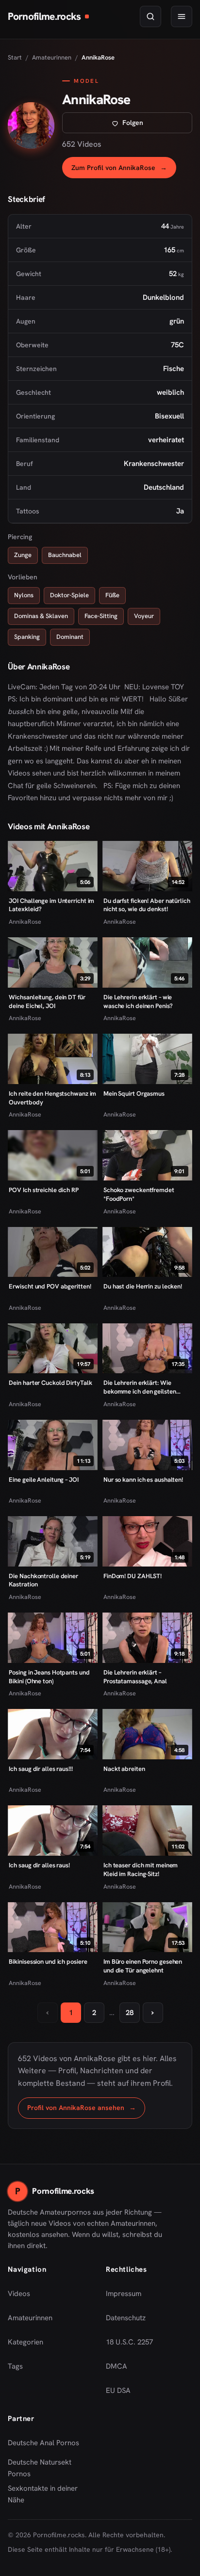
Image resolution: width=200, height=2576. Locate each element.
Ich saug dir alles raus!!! (41, 1769)
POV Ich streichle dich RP (43, 1190)
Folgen (157, 125)
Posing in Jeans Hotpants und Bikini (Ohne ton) (49, 1677)
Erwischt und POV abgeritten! (50, 1286)
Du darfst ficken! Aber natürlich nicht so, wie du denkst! (147, 905)
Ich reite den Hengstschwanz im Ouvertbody (52, 1098)
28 (130, 2013)
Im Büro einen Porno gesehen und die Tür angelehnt (143, 1966)
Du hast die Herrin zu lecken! (143, 1286)
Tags (15, 2366)
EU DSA (118, 2390)
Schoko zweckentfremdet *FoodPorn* (139, 1194)
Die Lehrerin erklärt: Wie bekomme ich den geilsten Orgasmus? (140, 1387)
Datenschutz (126, 2318)
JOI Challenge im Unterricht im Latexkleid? (51, 905)
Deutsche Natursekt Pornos (47, 2468)
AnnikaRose (25, 922)
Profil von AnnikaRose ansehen (86, 2110)
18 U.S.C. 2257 (129, 2342)
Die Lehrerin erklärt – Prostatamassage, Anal (135, 1677)
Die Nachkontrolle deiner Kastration (43, 1580)
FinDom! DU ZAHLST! (133, 1576)
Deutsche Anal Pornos (47, 2446)
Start (15, 57)
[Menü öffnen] (182, 16)
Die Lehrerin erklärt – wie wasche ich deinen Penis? (138, 1001)
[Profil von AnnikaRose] (31, 125)
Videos (19, 2294)
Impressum (124, 2294)
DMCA (117, 2366)
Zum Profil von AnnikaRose (124, 170)
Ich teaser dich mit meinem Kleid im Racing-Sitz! (141, 1870)
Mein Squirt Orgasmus (134, 1094)
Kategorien (25, 2342)
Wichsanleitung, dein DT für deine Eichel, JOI (47, 1001)
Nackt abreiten (124, 1769)
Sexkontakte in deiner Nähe (47, 2494)
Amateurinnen (52, 57)
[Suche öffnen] (150, 16)
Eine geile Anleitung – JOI (43, 1480)
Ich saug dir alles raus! (39, 1865)
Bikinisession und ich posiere (48, 1962)
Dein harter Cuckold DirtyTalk (50, 1383)
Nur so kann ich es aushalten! (143, 1480)
